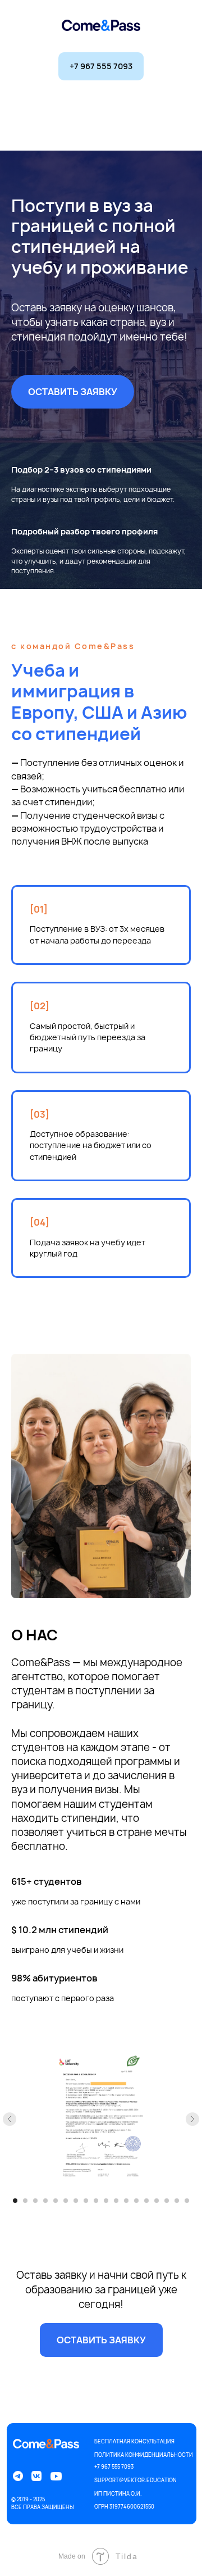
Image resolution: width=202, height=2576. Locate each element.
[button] (73, 392)
